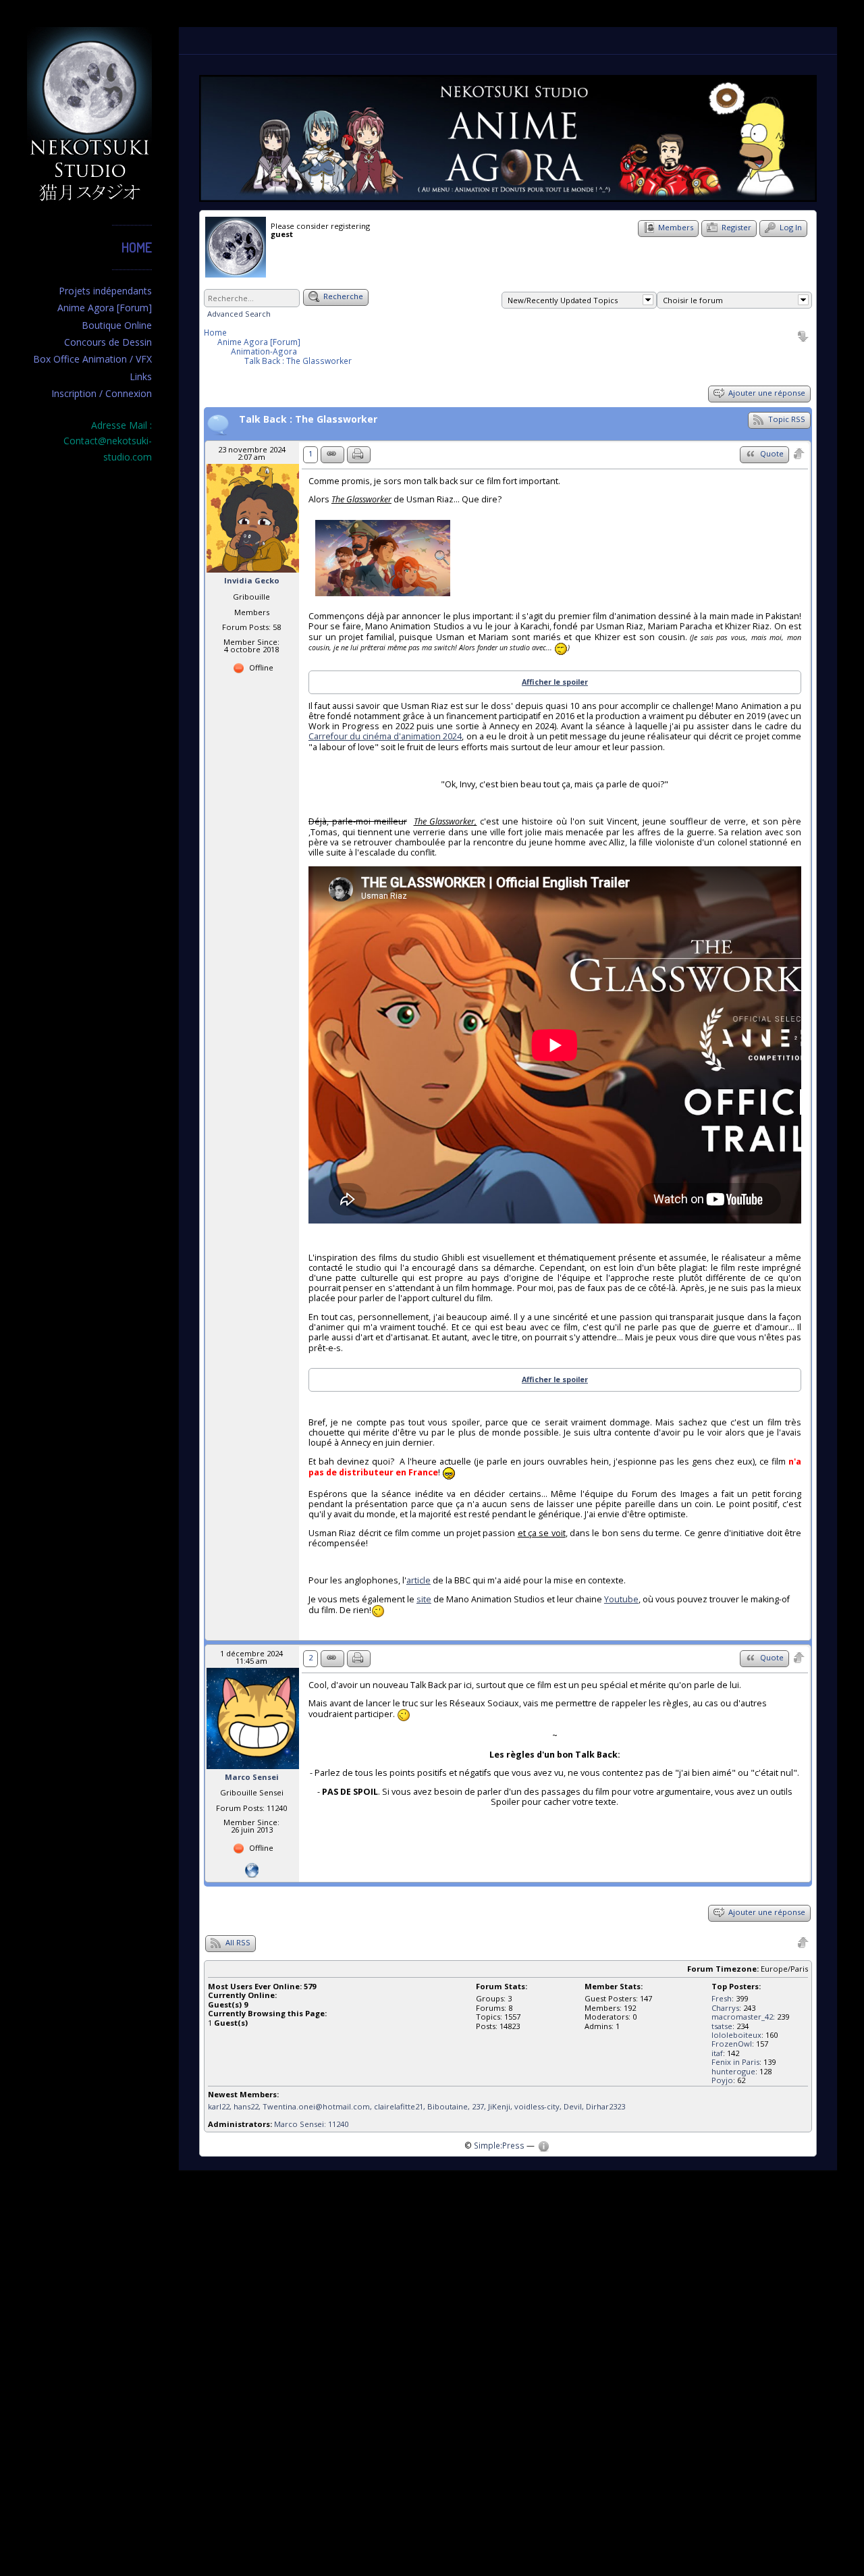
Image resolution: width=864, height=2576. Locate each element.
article (418, 1580)
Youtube (621, 1599)
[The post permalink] (332, 455)
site (424, 1599)
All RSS (237, 1942)
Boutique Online (117, 325)
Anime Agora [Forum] (105, 308)
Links (141, 376)
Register (735, 227)
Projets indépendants (105, 291)
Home (137, 247)
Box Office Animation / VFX (92, 359)
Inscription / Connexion (102, 393)
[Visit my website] (252, 1869)
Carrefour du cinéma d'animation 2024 (385, 736)
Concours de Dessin (108, 342)
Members (675, 227)
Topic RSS (786, 419)
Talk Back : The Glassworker (298, 361)
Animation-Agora (264, 351)
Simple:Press (499, 2145)
